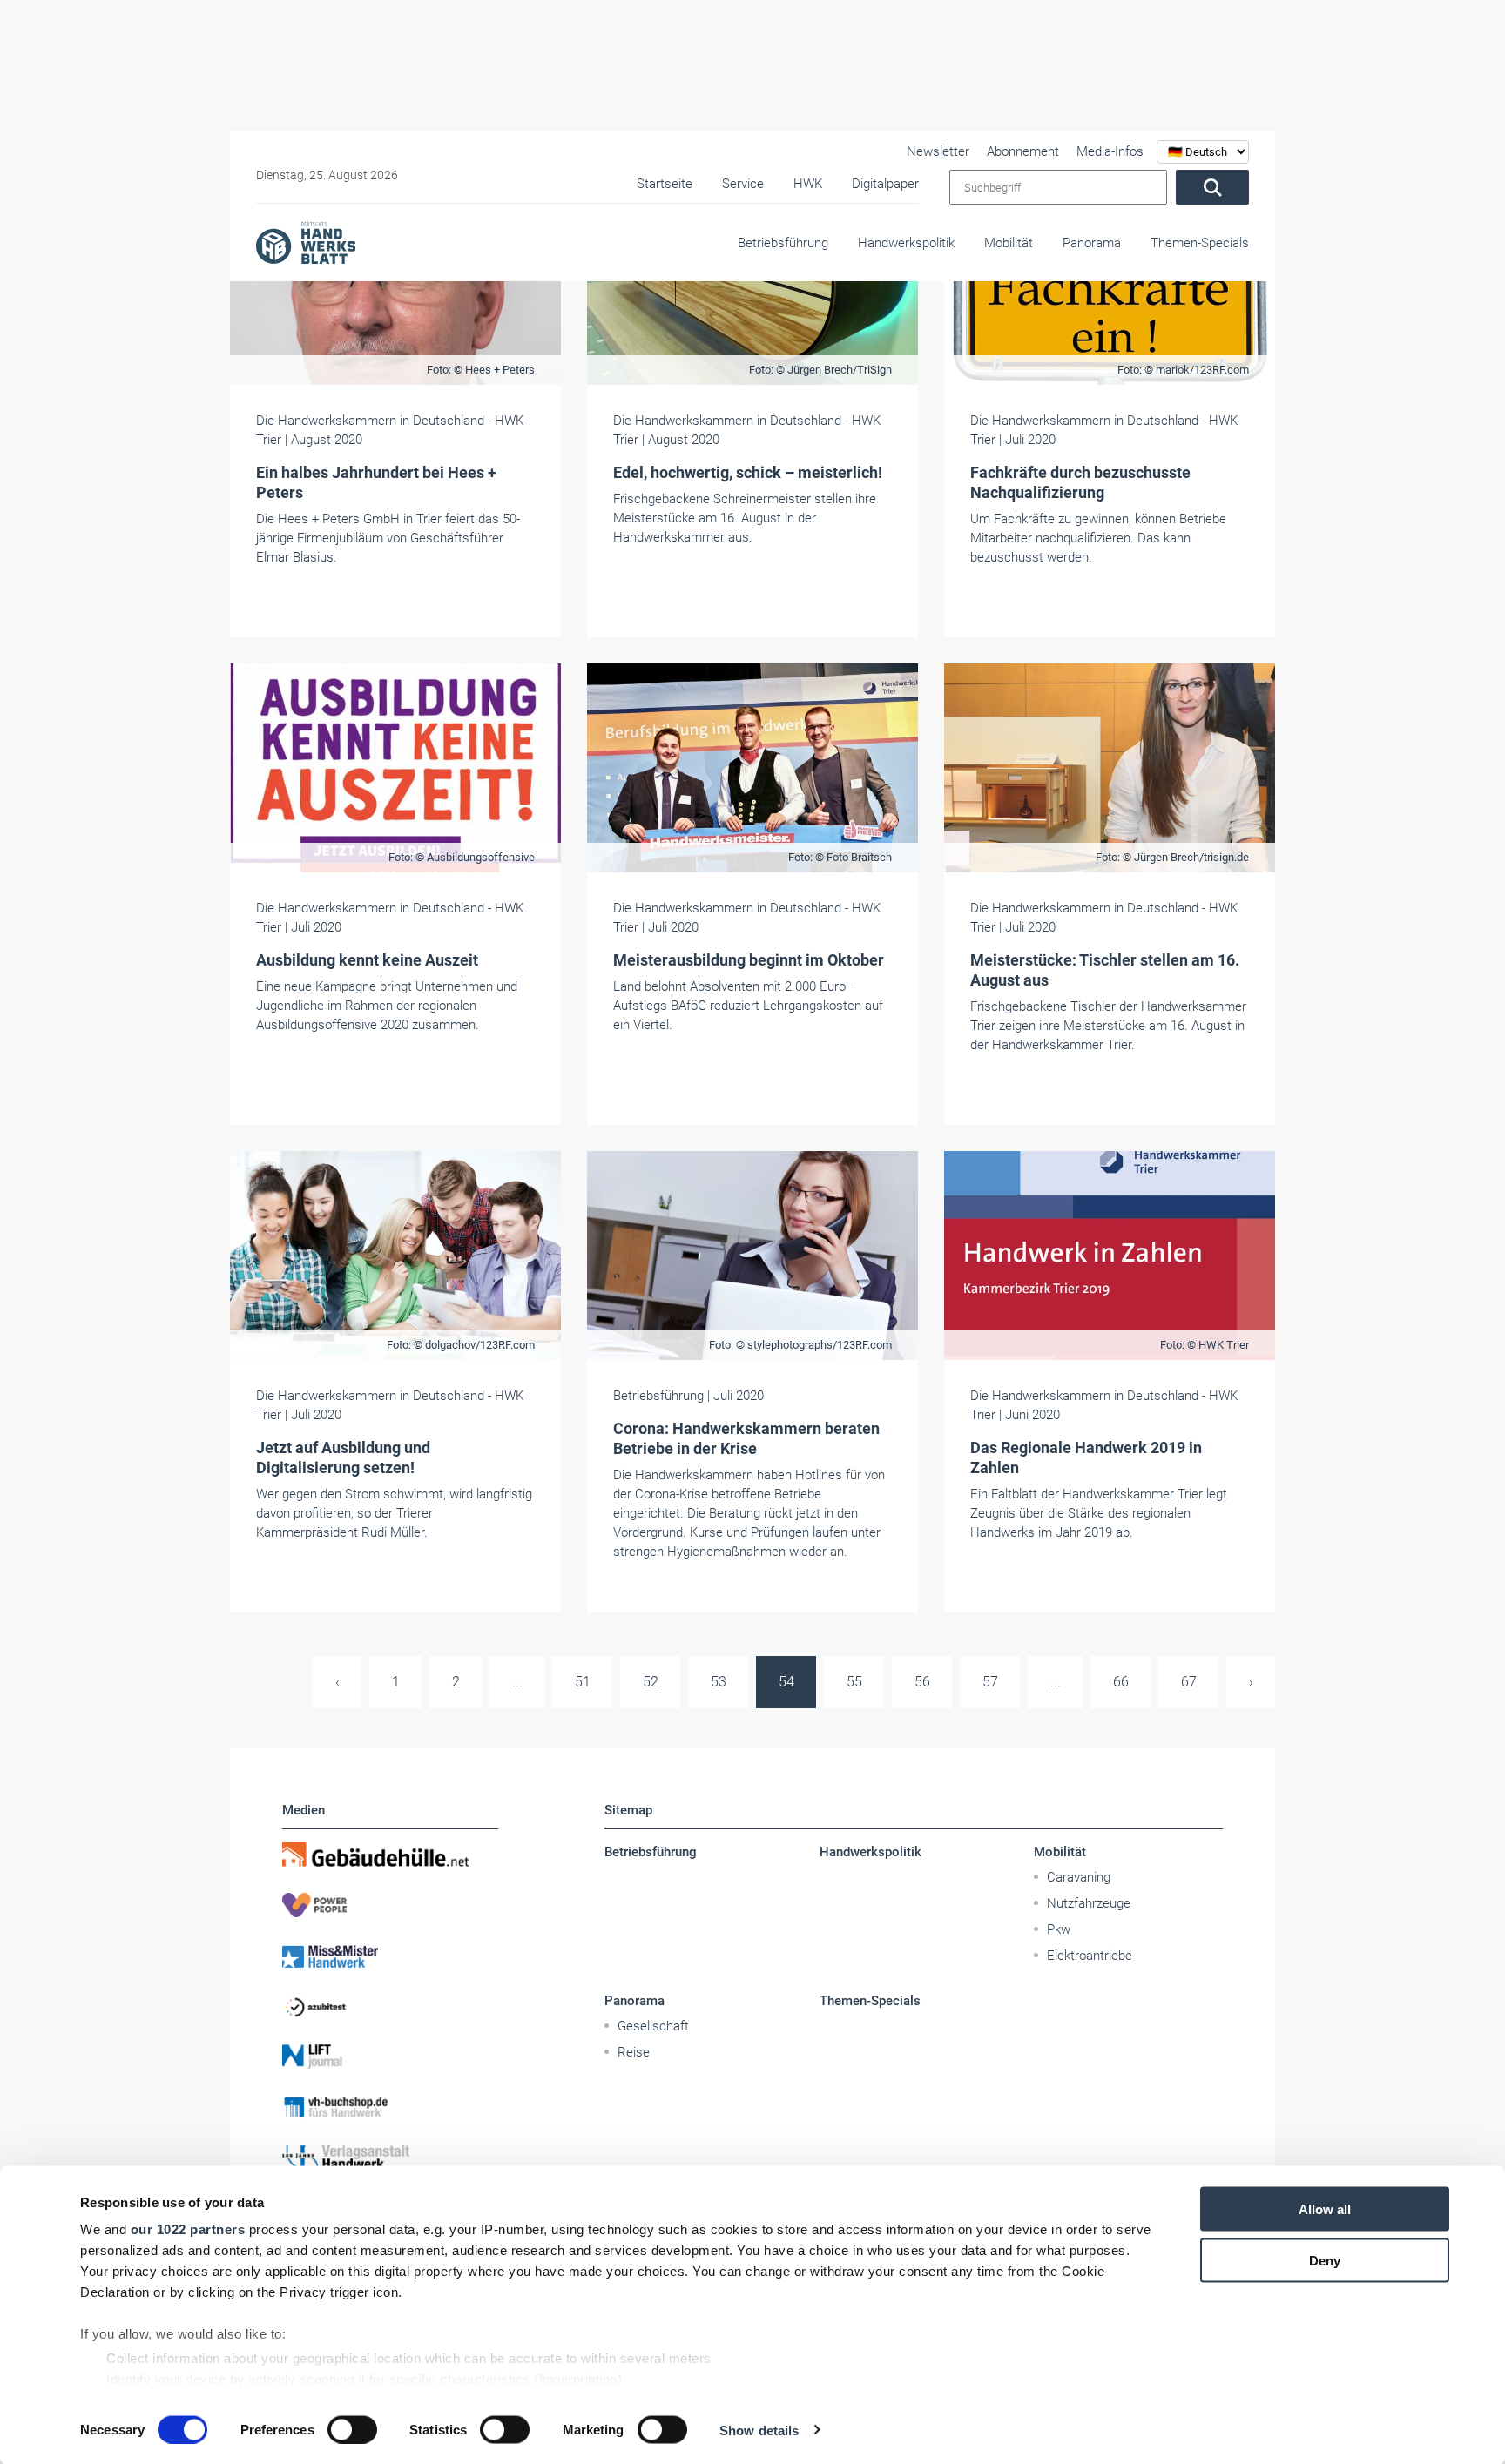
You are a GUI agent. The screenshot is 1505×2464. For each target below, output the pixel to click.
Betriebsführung (783, 243)
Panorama (1092, 243)
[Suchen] (1212, 187)
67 (1189, 1682)
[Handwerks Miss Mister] (390, 1956)
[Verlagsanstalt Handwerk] (390, 2158)
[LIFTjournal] (390, 2057)
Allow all (1325, 2209)
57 (990, 1682)
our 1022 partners (188, 2229)
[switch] (352, 2429)
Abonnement (1023, 151)
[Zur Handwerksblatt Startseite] (306, 242)
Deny (1325, 2260)
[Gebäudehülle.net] (390, 1855)
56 (922, 1682)
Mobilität (1009, 243)
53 (719, 1682)
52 (651, 1682)
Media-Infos (1110, 151)
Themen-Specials (1200, 243)
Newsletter (938, 151)
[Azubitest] (390, 2006)
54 (786, 1682)
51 (583, 1682)
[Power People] (390, 1905)
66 (1121, 1682)
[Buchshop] (390, 2107)
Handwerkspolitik (906, 243)
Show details (759, 2430)
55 (854, 1682)
